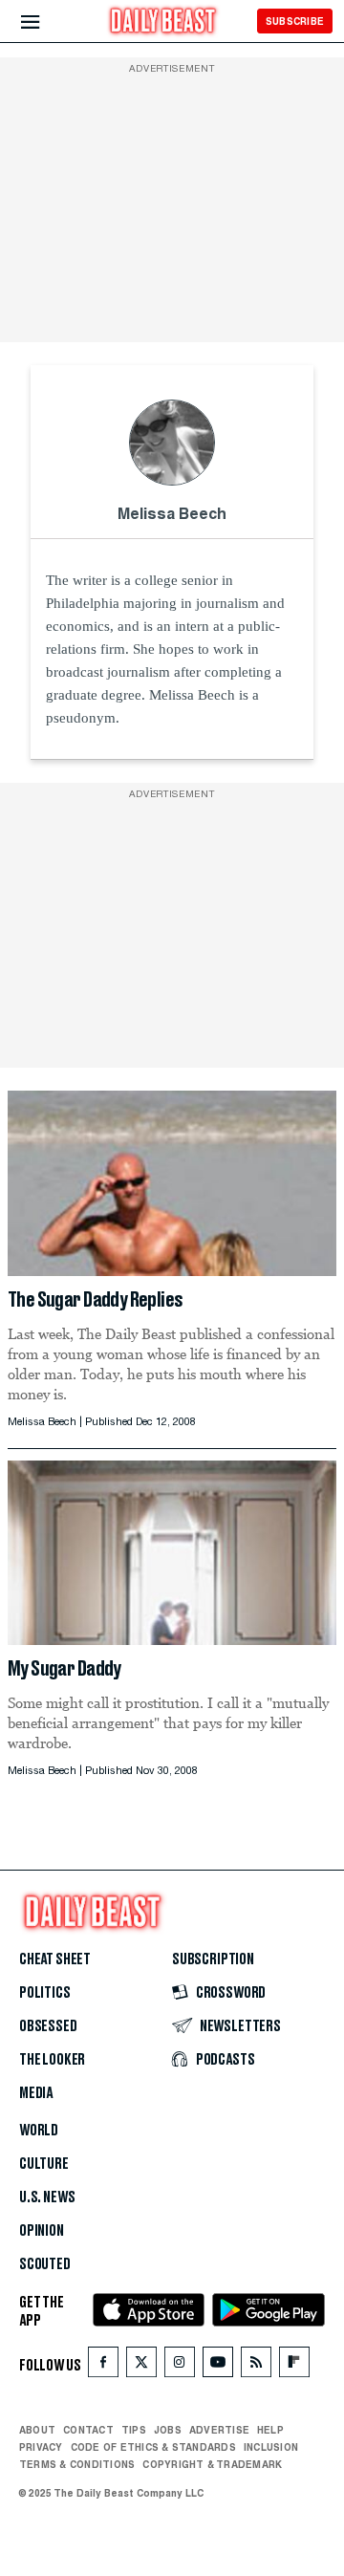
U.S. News (47, 2197)
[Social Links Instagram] (180, 2366)
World (39, 2131)
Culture (44, 2164)
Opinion (42, 2231)
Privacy (41, 2447)
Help (270, 2430)
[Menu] (46, 22)
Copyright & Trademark (212, 2464)
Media (36, 2093)
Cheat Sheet (55, 1959)
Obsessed (48, 2026)
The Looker (52, 2060)
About (37, 2430)
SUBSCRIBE (295, 21)
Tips (134, 2430)
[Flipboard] (294, 2366)
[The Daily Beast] (163, 23)
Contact (88, 2430)
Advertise (219, 2430)
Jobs (168, 2430)
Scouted (45, 2264)
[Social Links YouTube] (218, 2366)
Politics (45, 1993)
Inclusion (271, 2447)
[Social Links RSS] (256, 2366)
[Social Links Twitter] (141, 2366)
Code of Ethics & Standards (153, 2447)
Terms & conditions (77, 2464)
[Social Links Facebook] (103, 2366)
